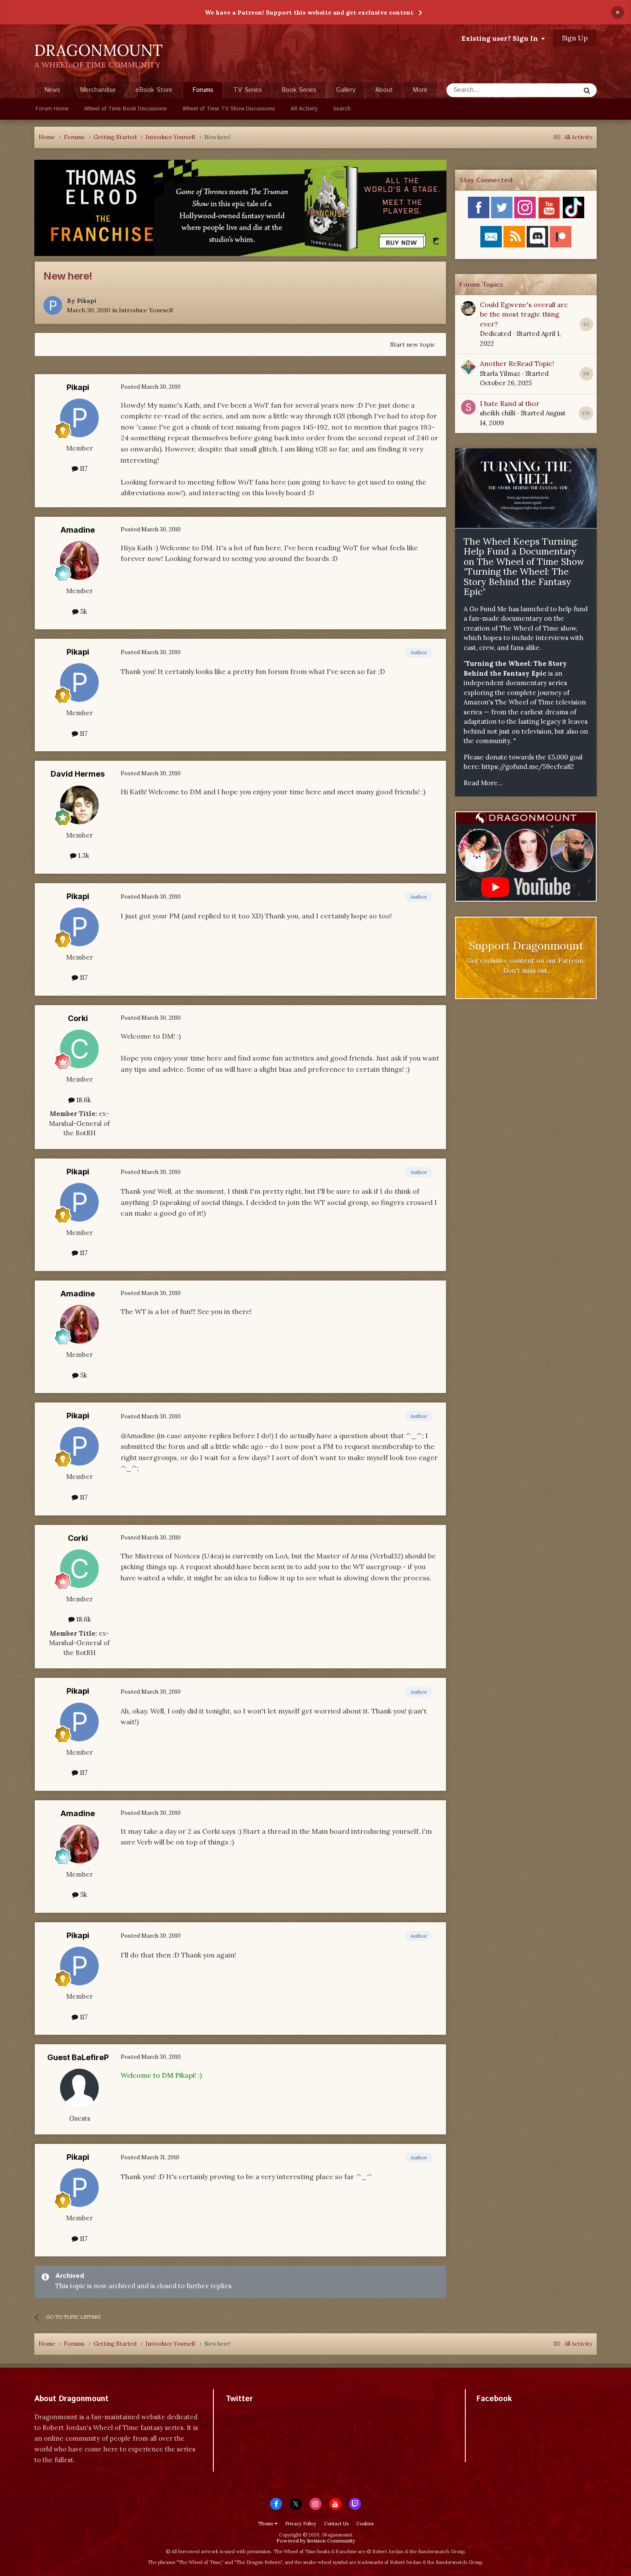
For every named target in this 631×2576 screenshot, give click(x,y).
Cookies (365, 2524)
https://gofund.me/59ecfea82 (528, 767)
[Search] (587, 90)
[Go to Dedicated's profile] (468, 308)
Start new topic (413, 344)
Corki (78, 1018)
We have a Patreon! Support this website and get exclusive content (309, 12)
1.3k (83, 855)
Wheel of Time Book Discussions (126, 109)
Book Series (299, 90)
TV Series (247, 90)
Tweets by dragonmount (264, 2414)
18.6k (83, 1100)
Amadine (78, 530)
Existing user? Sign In (501, 38)
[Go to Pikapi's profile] (53, 305)
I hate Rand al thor (510, 403)
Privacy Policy (301, 2524)
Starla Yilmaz (500, 373)
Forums (203, 90)
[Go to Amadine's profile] (79, 561)
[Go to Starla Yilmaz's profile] (468, 367)
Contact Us (336, 2524)
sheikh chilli (498, 413)
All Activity (304, 109)
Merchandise (98, 90)
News (52, 90)
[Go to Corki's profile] (79, 1049)
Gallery (346, 90)
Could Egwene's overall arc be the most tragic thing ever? (524, 314)
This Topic (554, 90)
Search (342, 109)
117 (83, 468)
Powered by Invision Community (316, 2541)
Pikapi (87, 301)
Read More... (483, 783)
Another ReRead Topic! (517, 363)
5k (83, 611)
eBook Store (154, 90)
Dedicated (496, 334)
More (420, 90)
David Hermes (78, 774)
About (384, 90)
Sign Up (575, 38)
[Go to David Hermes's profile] (79, 805)
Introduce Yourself (146, 310)
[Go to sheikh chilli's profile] (468, 407)
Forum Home (52, 109)
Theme (266, 2524)
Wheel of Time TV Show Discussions (229, 109)
